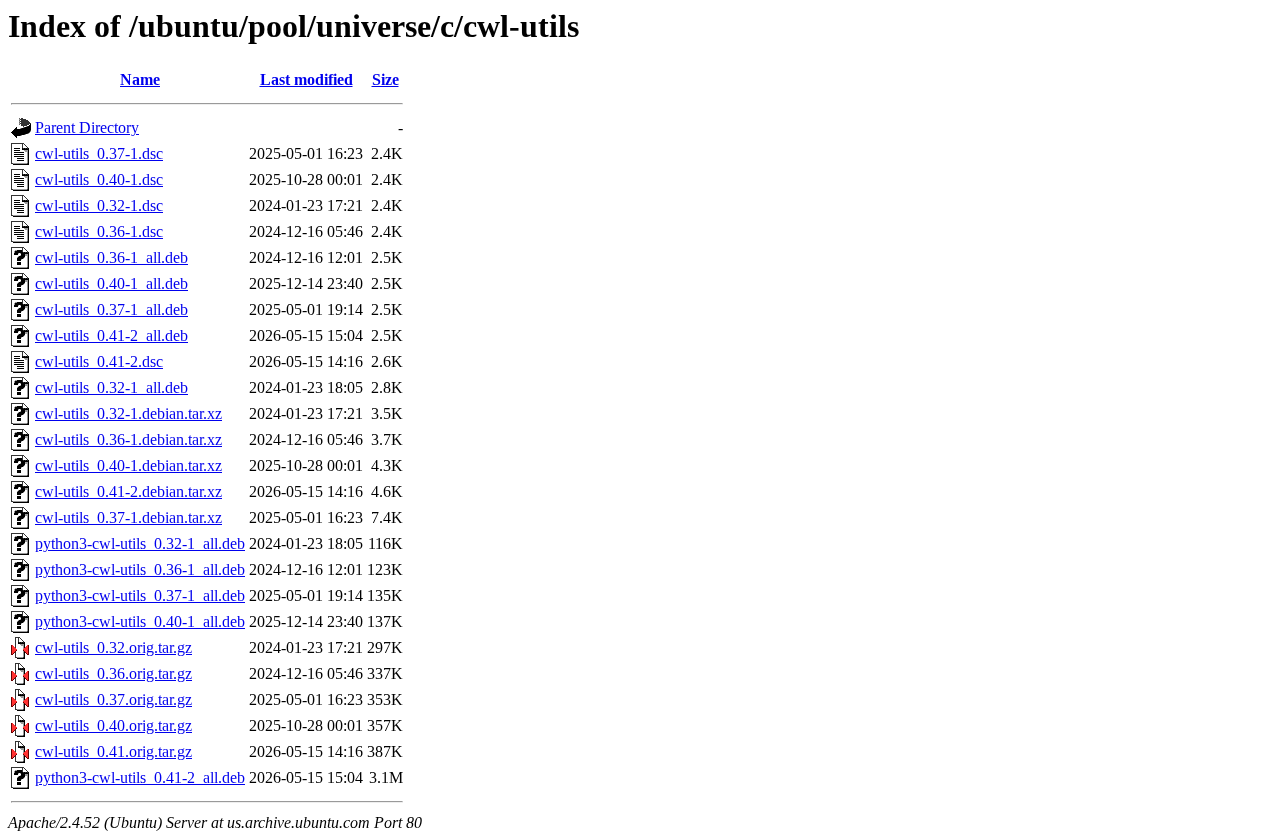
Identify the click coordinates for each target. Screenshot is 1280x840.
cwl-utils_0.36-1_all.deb (111, 257)
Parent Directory (87, 127)
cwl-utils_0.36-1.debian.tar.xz (128, 439)
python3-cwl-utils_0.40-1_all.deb (140, 621)
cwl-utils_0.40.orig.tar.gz (113, 725)
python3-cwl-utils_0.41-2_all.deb (140, 777)
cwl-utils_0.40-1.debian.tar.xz (128, 465)
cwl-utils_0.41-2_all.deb (111, 335)
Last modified (306, 79)
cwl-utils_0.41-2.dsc (99, 361)
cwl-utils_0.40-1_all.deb (111, 283)
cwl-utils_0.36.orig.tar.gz (113, 673)
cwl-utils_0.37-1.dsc (99, 153)
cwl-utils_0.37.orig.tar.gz (113, 699)
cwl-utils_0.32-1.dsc (99, 205)
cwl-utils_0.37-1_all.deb (111, 309)
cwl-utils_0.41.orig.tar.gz (113, 751)
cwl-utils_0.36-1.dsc (99, 231)
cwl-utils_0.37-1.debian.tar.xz (128, 517)
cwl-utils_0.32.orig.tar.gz (113, 647)
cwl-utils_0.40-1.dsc (99, 179)
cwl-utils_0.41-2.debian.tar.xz (128, 491)
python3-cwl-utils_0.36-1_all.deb (140, 569)
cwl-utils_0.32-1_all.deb (111, 387)
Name (140, 79)
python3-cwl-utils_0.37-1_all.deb (140, 595)
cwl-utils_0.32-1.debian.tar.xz (128, 413)
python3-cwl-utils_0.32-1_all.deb (140, 543)
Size (385, 79)
